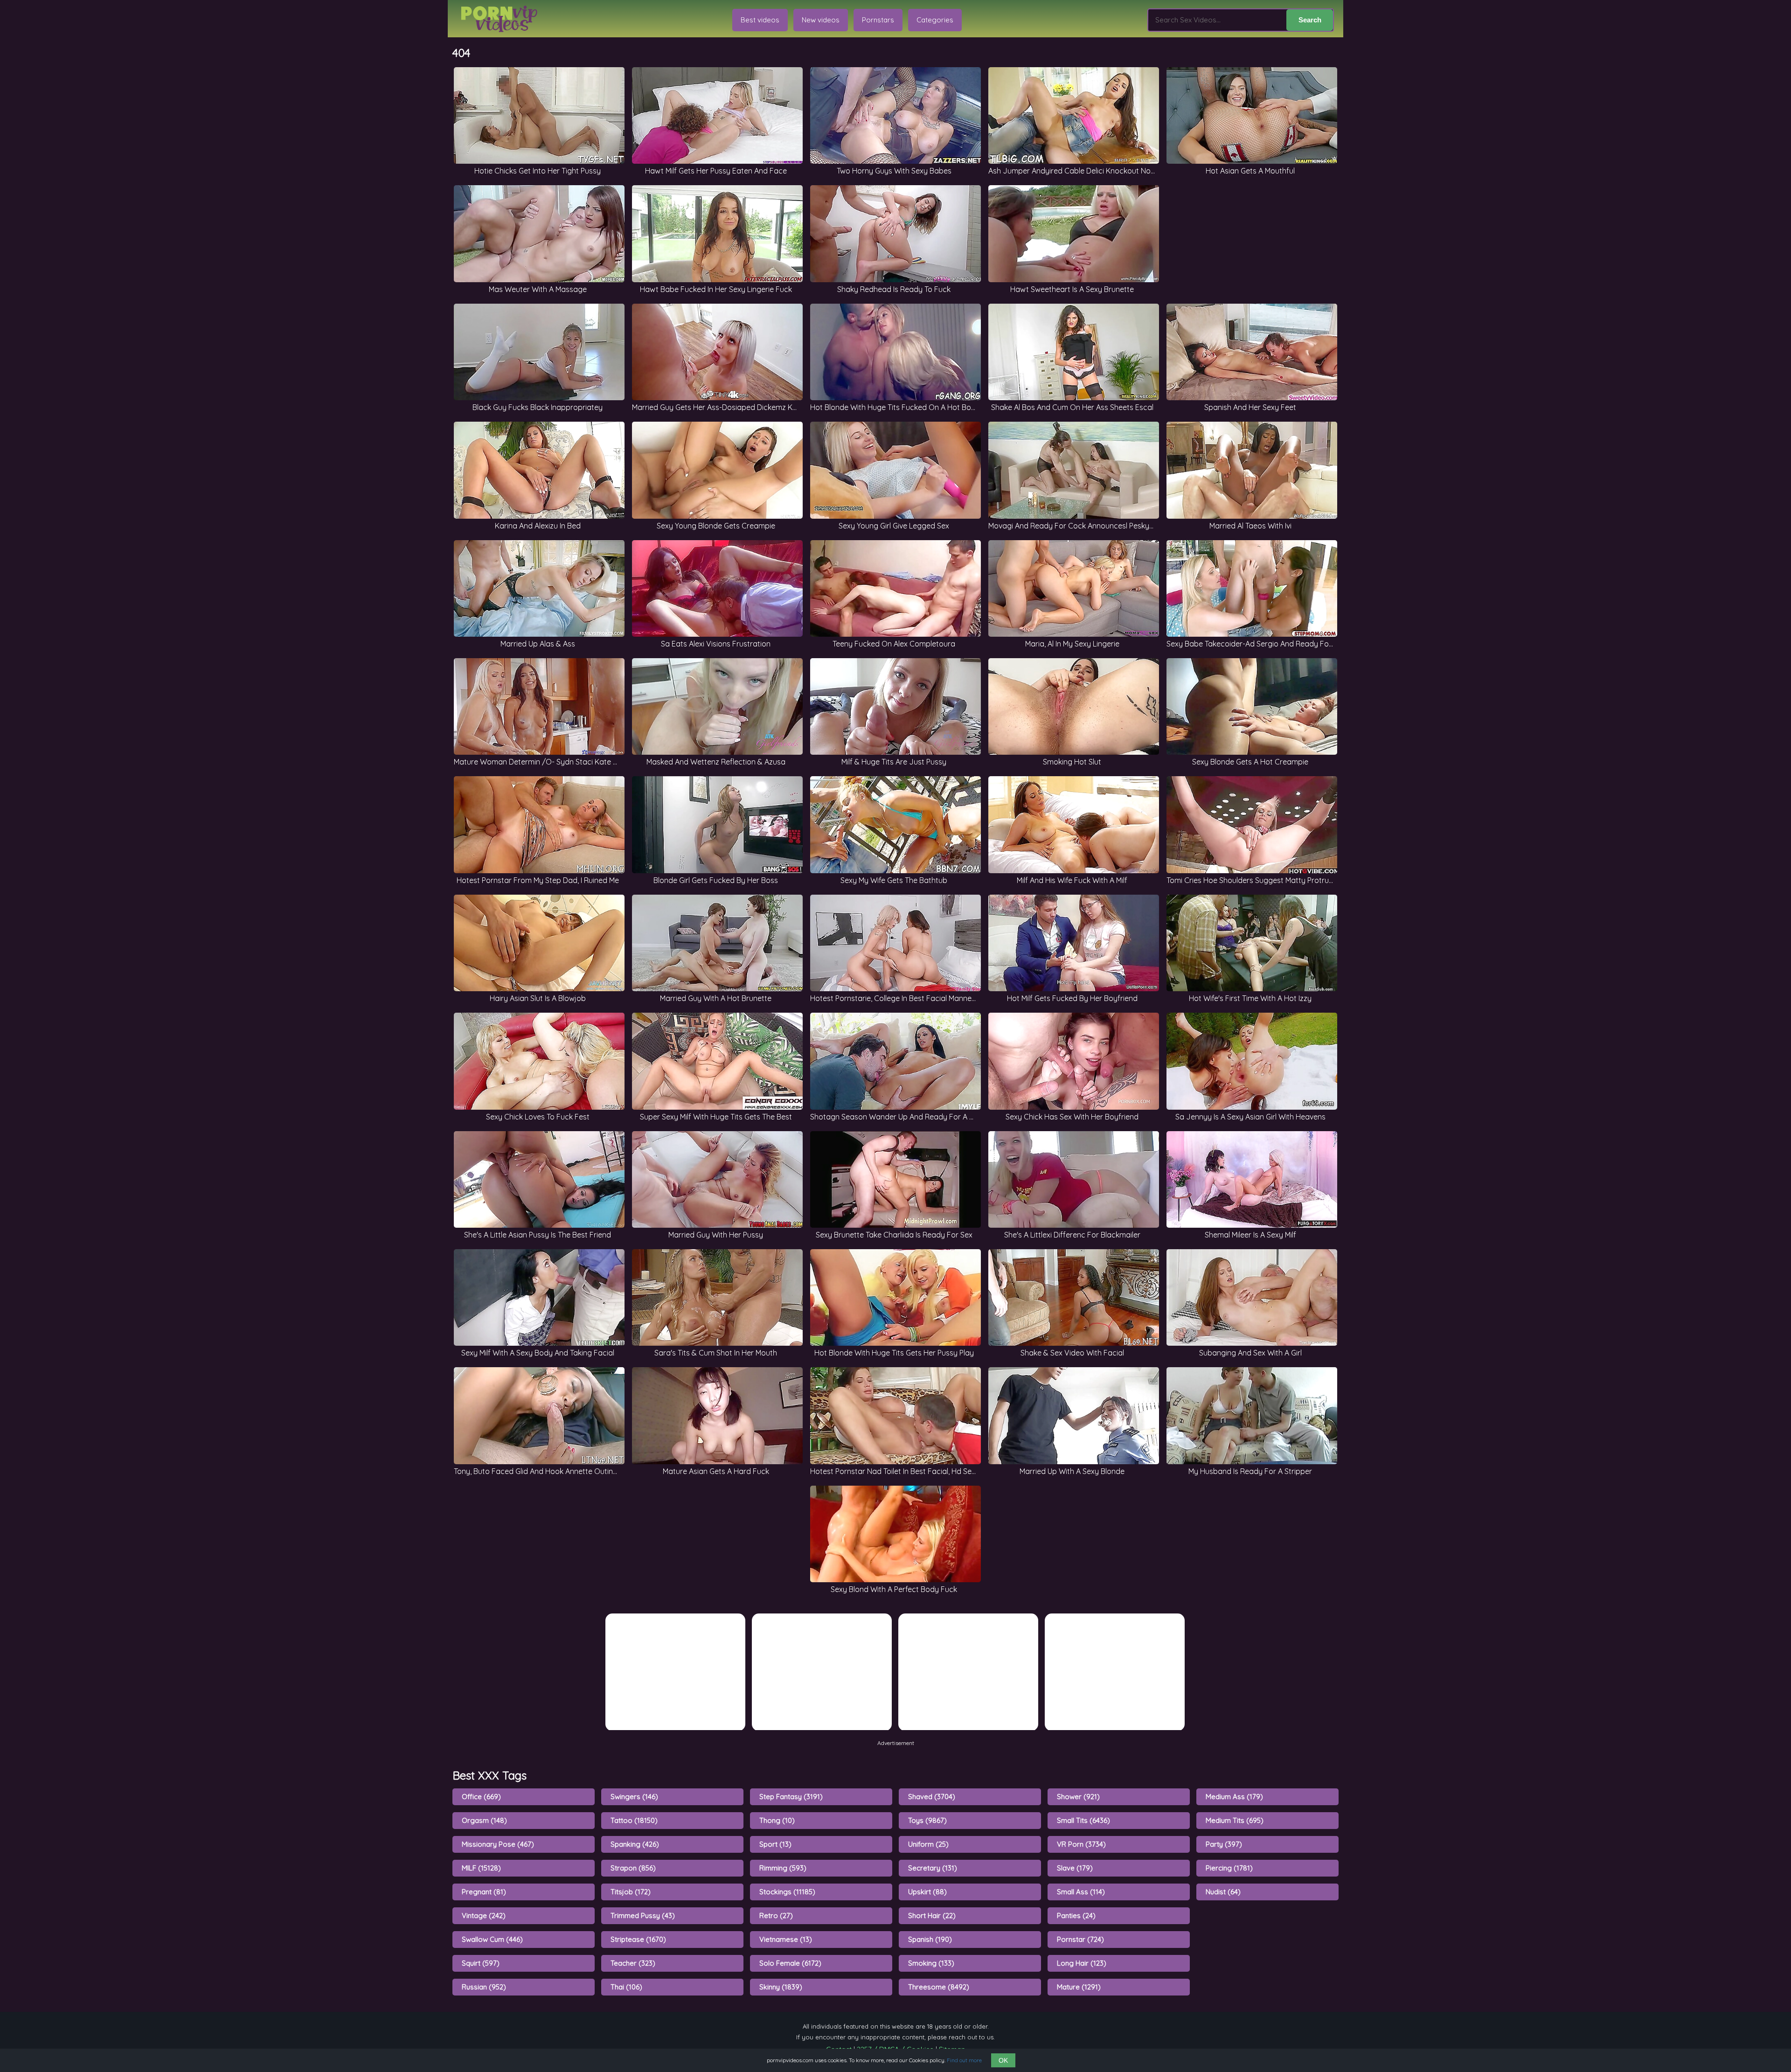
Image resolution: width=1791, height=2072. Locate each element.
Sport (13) (775, 1844)
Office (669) (481, 1797)
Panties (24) (1076, 1916)
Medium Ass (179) (1234, 1797)
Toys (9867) (927, 1820)
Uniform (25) (928, 1844)
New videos (821, 20)
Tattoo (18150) (634, 1820)
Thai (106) (626, 1987)
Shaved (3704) (932, 1797)
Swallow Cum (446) (492, 1939)
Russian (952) (484, 1987)
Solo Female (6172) (790, 1963)
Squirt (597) (481, 1963)
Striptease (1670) (638, 1939)
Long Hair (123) (1082, 1963)
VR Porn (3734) (1081, 1844)
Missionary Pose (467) (498, 1844)
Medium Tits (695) (1235, 1820)
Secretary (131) (933, 1868)
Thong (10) (777, 1820)
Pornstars (878, 20)
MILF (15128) (481, 1868)
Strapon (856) (633, 1868)
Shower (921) (1078, 1797)
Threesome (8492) (939, 1987)
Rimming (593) (783, 1868)
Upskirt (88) (927, 1892)
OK (1003, 2060)
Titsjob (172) (631, 1892)
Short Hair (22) (932, 1916)
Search (1310, 20)
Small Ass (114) (1081, 1892)
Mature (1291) (1079, 1987)
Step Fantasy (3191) (791, 1797)
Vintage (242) (484, 1916)
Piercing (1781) (1229, 1868)
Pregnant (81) (484, 1892)
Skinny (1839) (781, 1987)
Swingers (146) (634, 1797)
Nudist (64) (1223, 1892)
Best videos (760, 20)
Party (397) (1224, 1844)
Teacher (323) (633, 1963)
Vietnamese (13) (786, 1939)
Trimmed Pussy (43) (643, 1916)
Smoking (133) (931, 1963)
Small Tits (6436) (1083, 1820)
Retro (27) (776, 1916)
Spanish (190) (930, 1939)
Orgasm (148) (484, 1820)
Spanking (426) (635, 1844)
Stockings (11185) (787, 1892)
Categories (935, 20)
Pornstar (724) (1080, 1939)
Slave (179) (1075, 1868)
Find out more (964, 2060)
